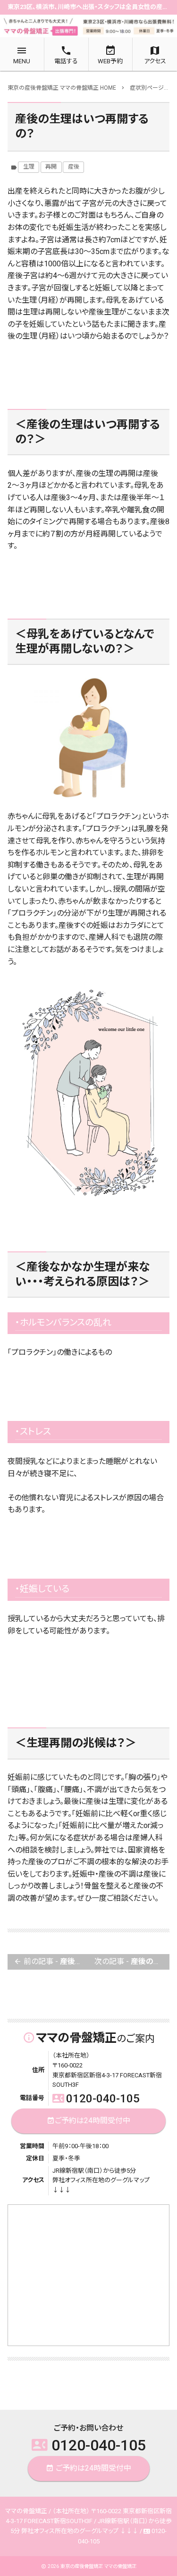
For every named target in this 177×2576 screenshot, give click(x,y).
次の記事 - (132, 1961)
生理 (29, 167)
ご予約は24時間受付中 (88, 2121)
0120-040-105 (96, 2099)
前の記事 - (51, 1961)
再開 (51, 167)
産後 (74, 167)
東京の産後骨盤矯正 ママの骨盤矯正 (98, 2566)
